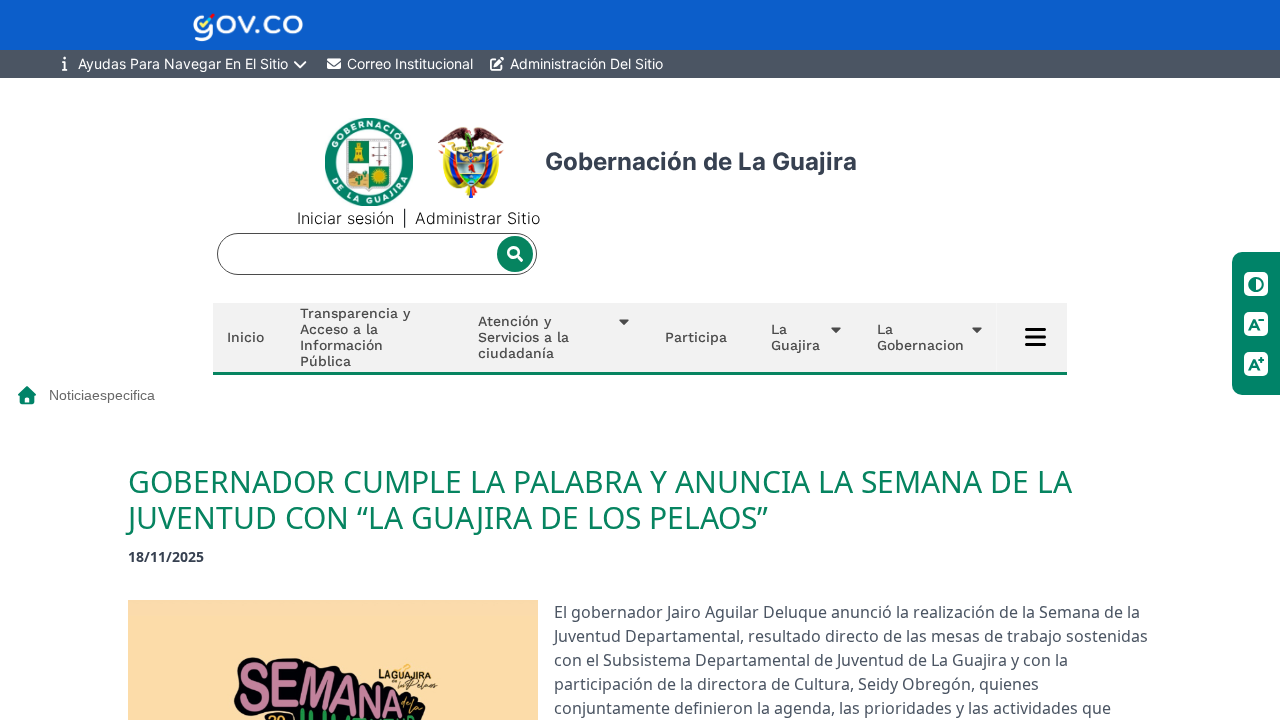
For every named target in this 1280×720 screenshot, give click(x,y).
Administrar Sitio (477, 218)
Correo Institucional (408, 63)
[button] (549, 337)
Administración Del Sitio (584, 63)
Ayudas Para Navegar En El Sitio (183, 63)
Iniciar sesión (345, 218)
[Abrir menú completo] (1036, 337)
